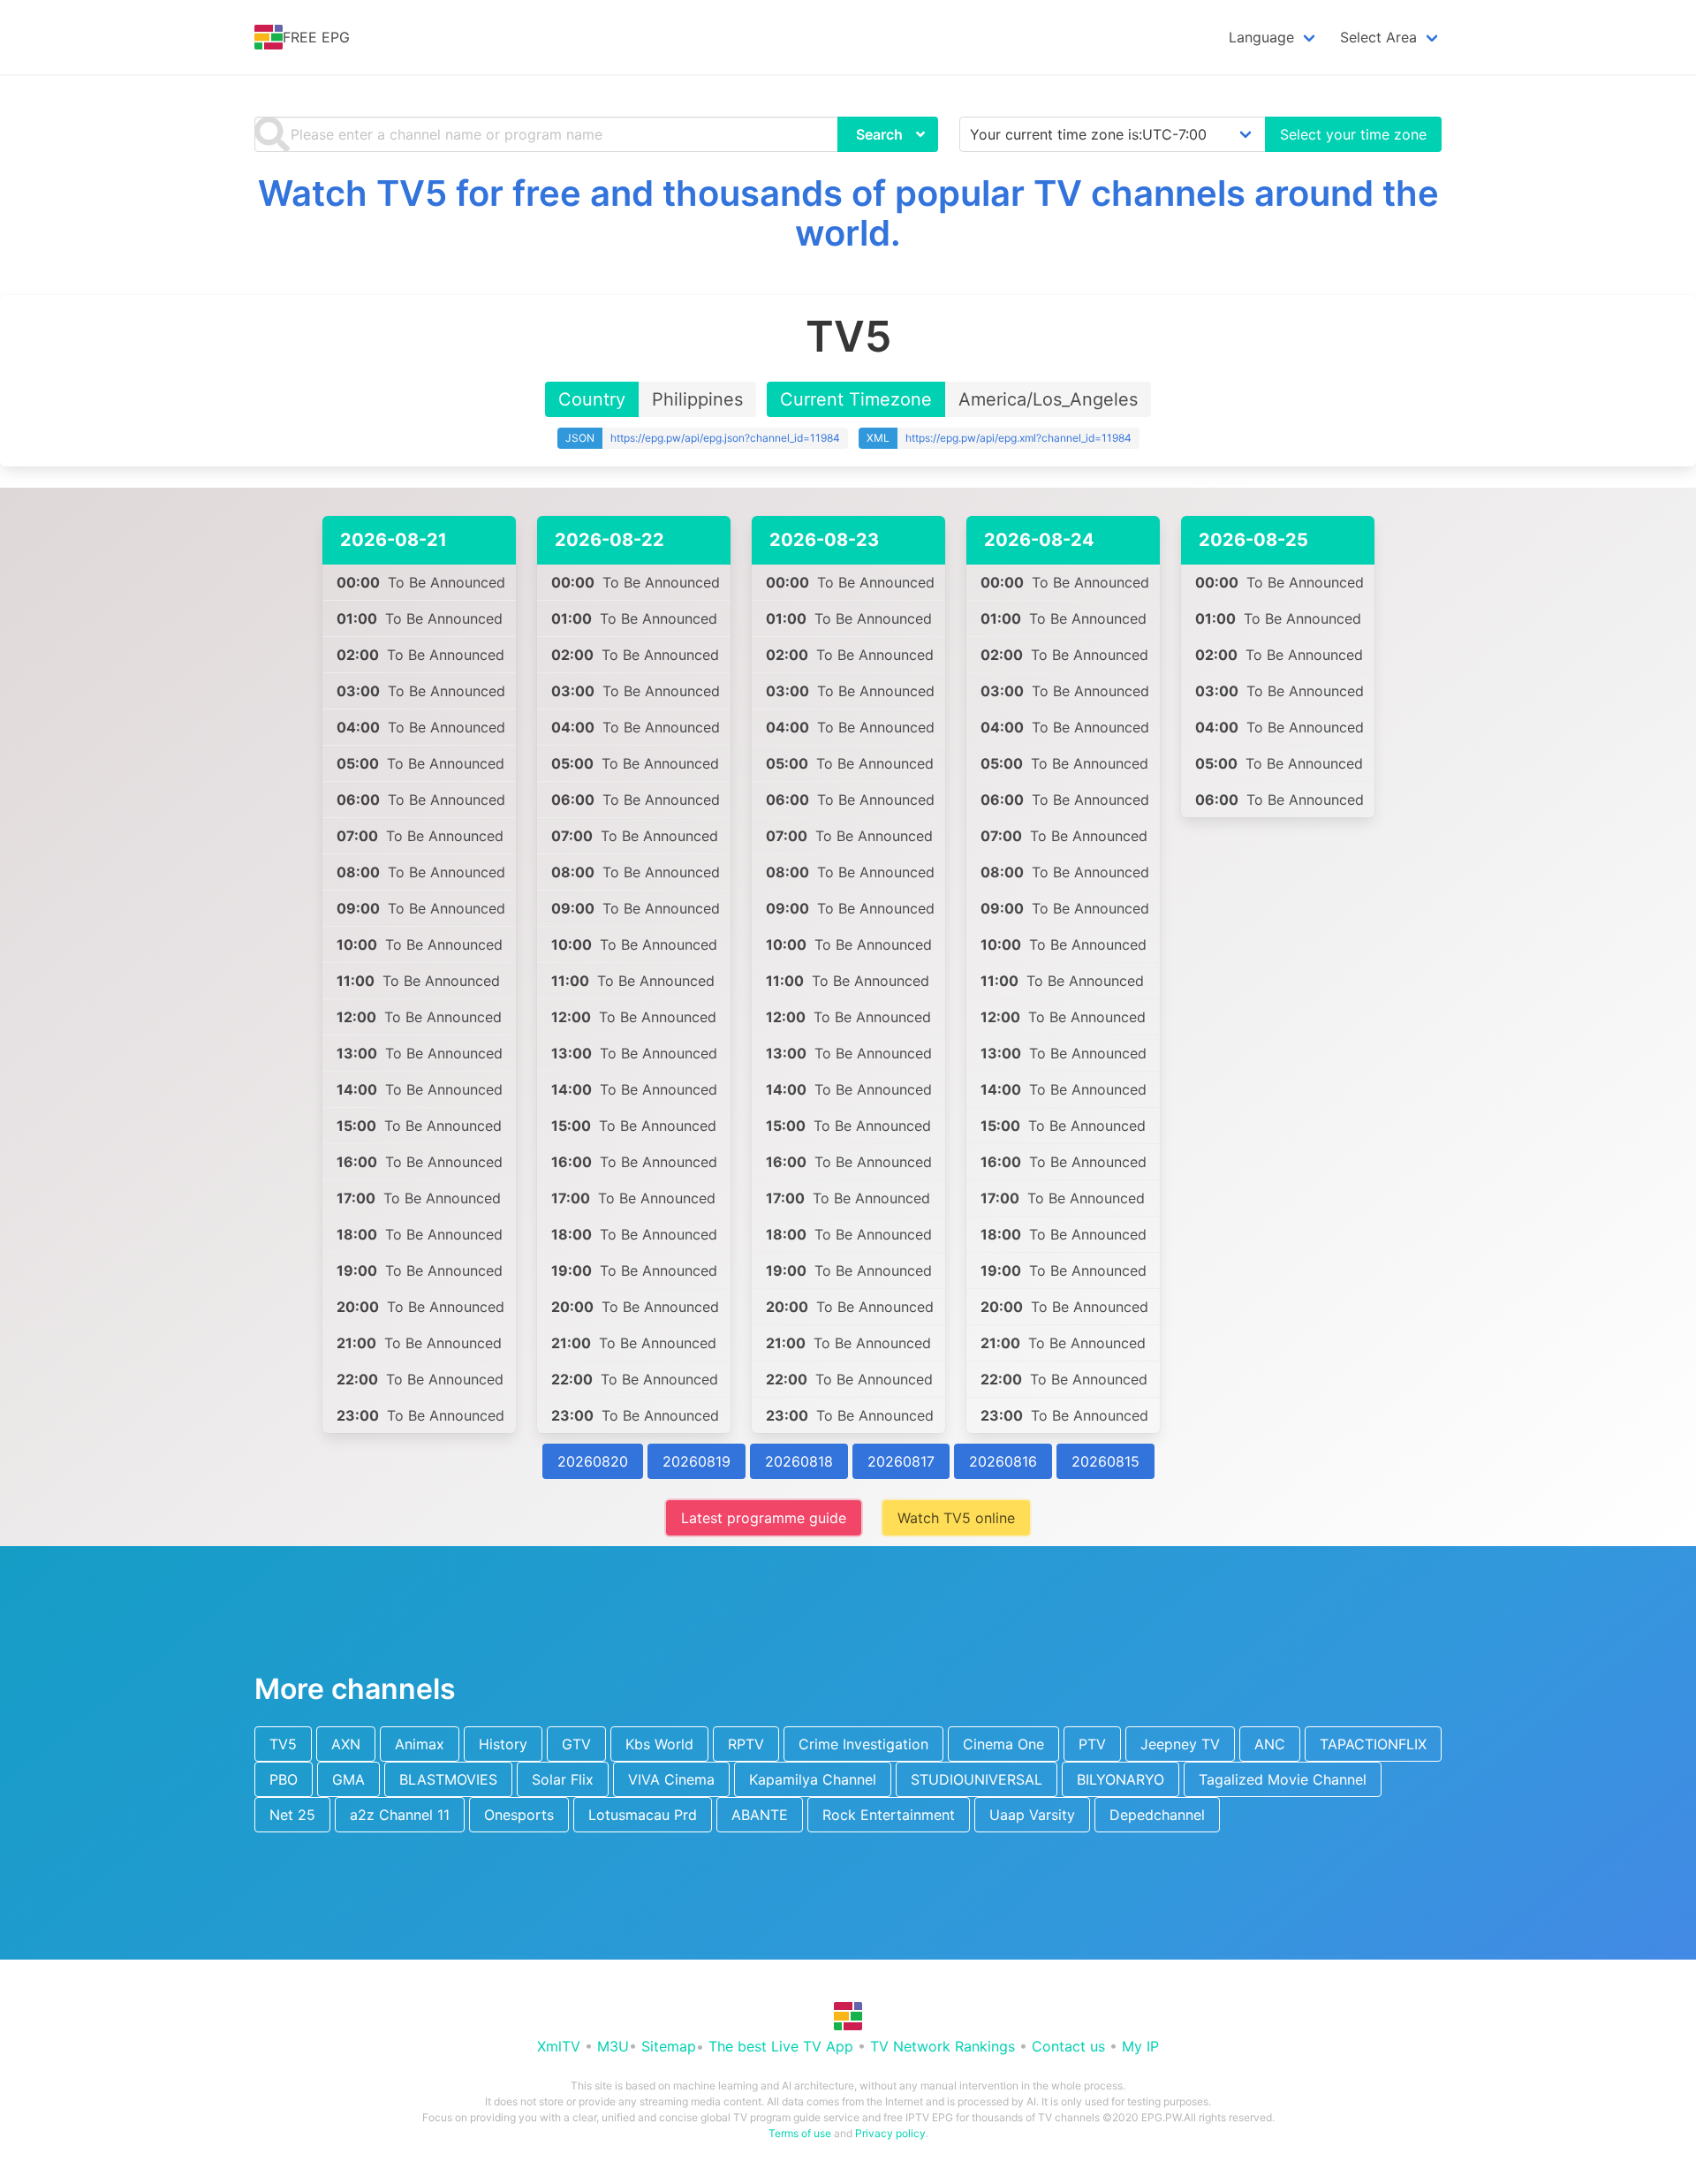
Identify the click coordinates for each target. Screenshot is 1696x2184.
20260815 (1105, 1461)
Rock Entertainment (889, 1815)
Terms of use (800, 2133)
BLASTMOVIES (448, 1779)
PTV (1092, 1744)
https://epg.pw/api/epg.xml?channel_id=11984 (1018, 438)
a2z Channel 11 (400, 1815)
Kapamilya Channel (813, 1779)
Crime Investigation (863, 1744)
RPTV (746, 1744)
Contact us (1068, 2046)
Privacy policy (890, 2133)
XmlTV (559, 2046)
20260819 (697, 1461)
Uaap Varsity (1032, 1815)
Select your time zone (1353, 134)
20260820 (593, 1461)
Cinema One (1003, 1744)
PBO (284, 1779)
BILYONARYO (1121, 1779)
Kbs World (659, 1744)
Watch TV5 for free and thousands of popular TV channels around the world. (848, 213)
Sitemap (669, 2046)
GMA (348, 1779)
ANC (1270, 1744)
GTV (576, 1744)
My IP (1140, 2046)
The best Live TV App (781, 2046)
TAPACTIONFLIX (1373, 1744)
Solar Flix (563, 1779)
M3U (613, 2046)
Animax (420, 1744)
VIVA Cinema (671, 1779)
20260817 (901, 1461)
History (503, 1744)
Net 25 (292, 1815)
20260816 (1003, 1461)
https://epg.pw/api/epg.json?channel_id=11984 (725, 438)
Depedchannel (1157, 1815)
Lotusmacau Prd (643, 1815)
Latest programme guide (764, 1518)
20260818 (799, 1461)
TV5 (283, 1744)
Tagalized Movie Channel (1283, 1779)
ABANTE (760, 1815)
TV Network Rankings (943, 2046)
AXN (346, 1744)
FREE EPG (316, 37)
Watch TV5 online (956, 1518)
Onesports (519, 1815)
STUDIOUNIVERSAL (977, 1779)
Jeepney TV (1180, 1744)
